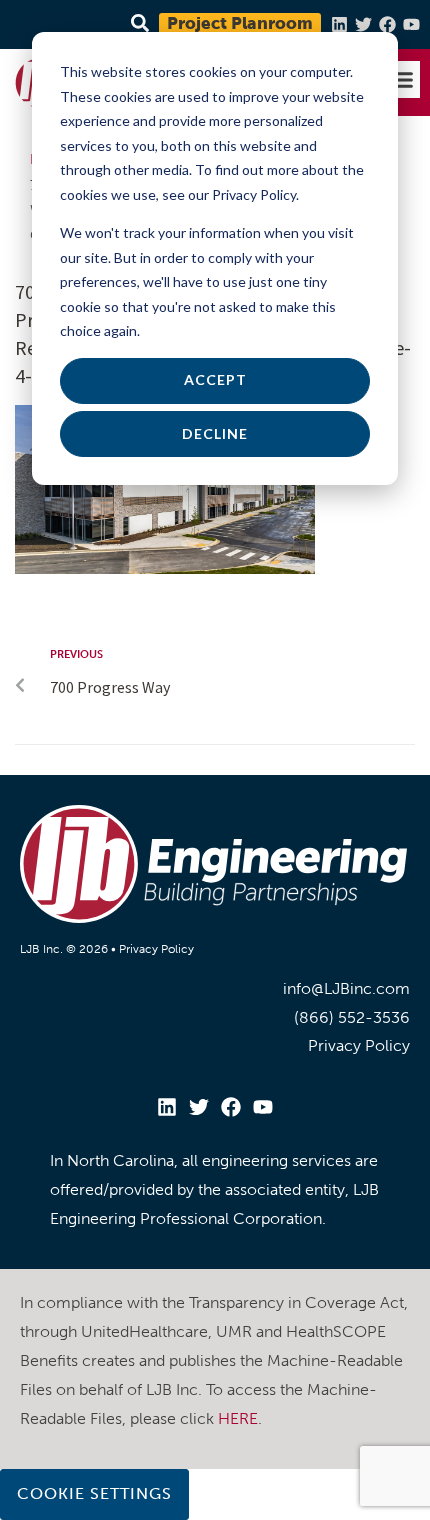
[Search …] (137, 24)
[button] (402, 80)
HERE (238, 1418)
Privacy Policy (156, 949)
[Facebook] (387, 24)
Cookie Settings (94, 1493)
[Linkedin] (339, 24)
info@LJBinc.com (346, 988)
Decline (215, 433)
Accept (215, 379)
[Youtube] (411, 24)
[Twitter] (363, 24)
